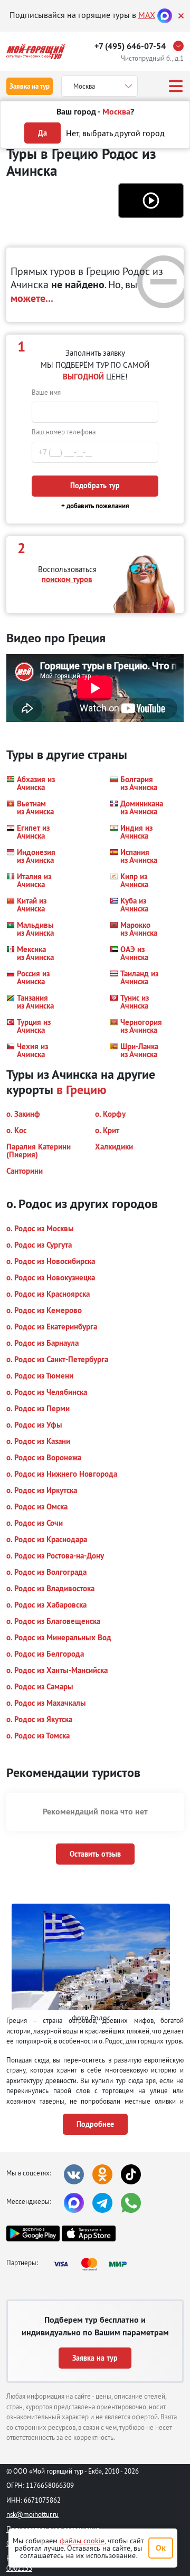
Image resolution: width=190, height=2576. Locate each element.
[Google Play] (33, 2233)
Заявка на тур (30, 86)
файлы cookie (82, 2541)
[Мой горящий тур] (36, 51)
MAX (147, 15)
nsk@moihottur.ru (32, 2514)
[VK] (74, 2174)
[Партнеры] (93, 2264)
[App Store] (88, 2233)
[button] (151, 201)
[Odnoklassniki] (102, 2174)
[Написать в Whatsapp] (131, 2203)
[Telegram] (102, 2203)
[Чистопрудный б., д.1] (181, 46)
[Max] (165, 15)
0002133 (19, 2568)
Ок (161, 2548)
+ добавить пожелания (95, 506)
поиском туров (67, 579)
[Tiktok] (131, 2174)
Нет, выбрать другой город (115, 133)
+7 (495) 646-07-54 (130, 46)
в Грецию (82, 1089)
